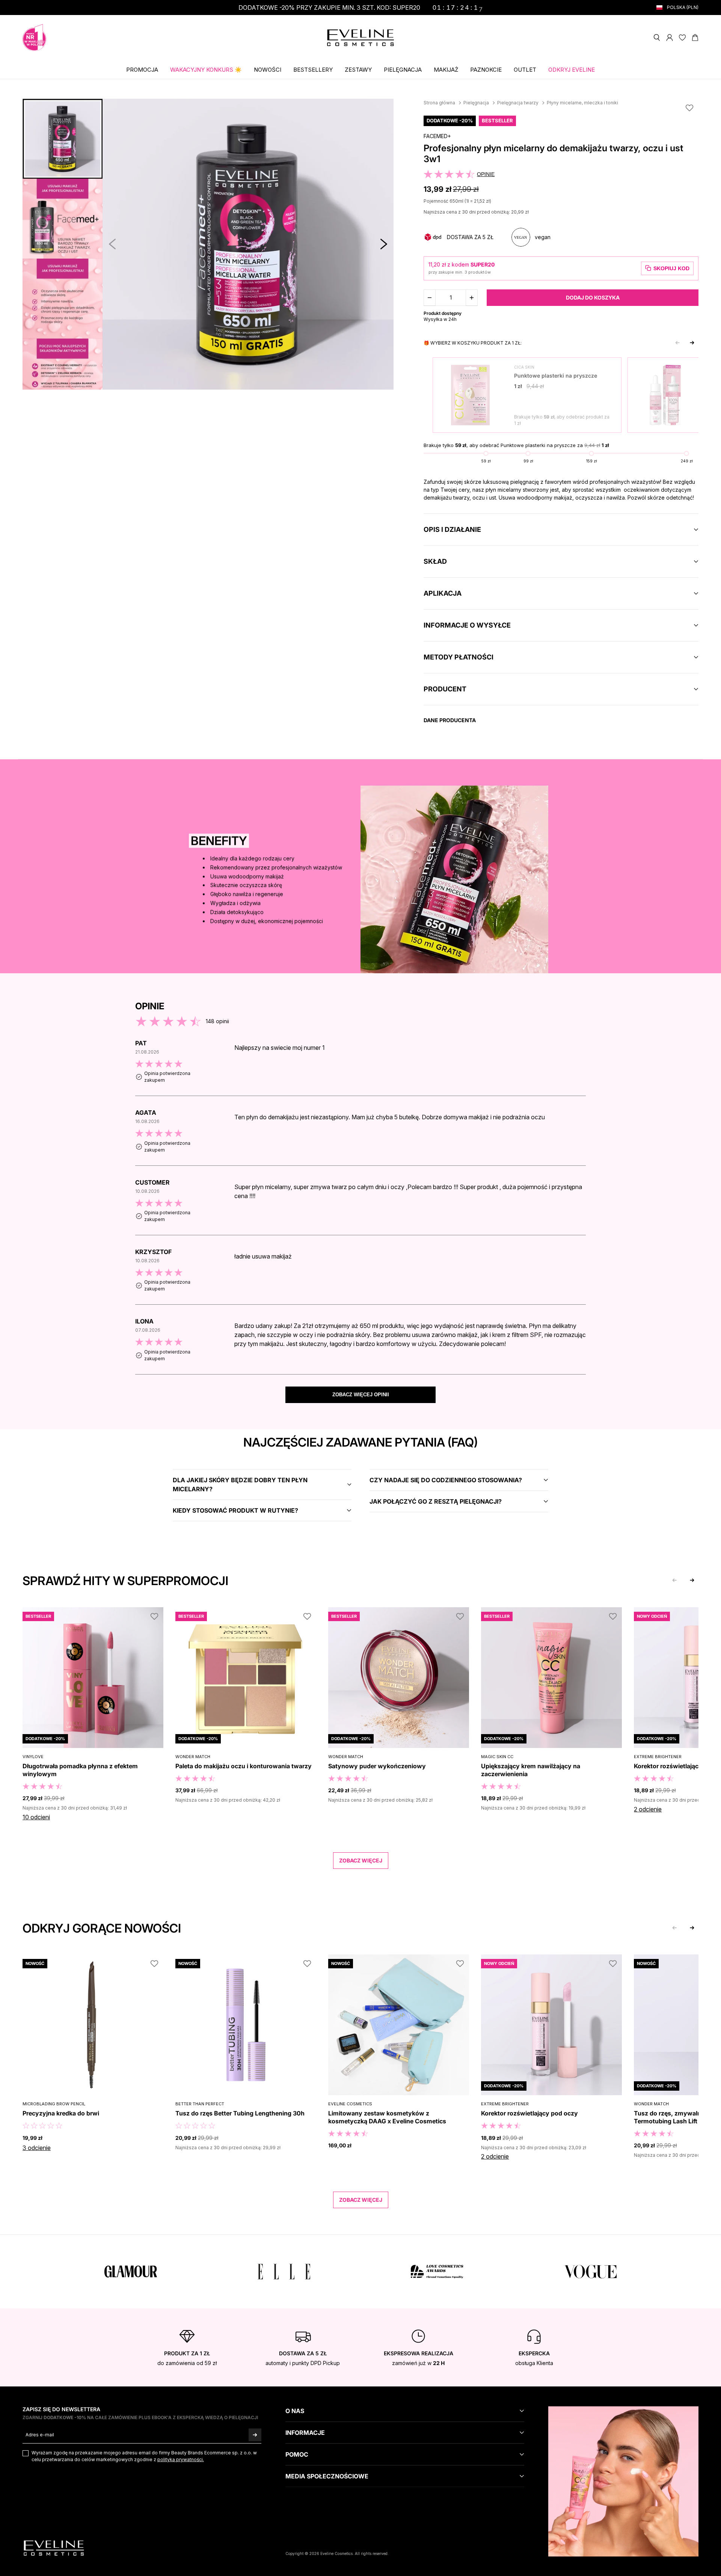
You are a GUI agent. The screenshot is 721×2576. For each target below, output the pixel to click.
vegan (543, 237)
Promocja (142, 70)
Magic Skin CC (497, 1757)
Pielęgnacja (403, 70)
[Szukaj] (657, 38)
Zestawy (358, 70)
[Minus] (430, 298)
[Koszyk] (695, 38)
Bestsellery (313, 70)
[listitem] (360, 1067)
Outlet (525, 70)
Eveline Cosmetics (350, 2104)
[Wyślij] (255, 2435)
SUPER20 (483, 264)
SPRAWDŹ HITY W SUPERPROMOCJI (125, 1581)
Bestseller (497, 120)
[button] (384, 244)
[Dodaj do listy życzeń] (689, 108)
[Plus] (472, 298)
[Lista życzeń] (682, 38)
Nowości (268, 70)
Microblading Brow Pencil (54, 2104)
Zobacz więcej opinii (361, 1395)
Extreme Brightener (658, 1757)
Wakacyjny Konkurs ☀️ (206, 70)
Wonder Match (193, 1757)
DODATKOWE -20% (450, 120)
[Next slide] (692, 343)
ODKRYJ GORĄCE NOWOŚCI (102, 1928)
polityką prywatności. (181, 2459)
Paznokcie (486, 70)
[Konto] (670, 38)
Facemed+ (437, 136)
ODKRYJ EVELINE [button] (572, 70)
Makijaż (446, 70)
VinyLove (33, 1757)
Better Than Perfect (200, 2104)
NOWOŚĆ (35, 1963)
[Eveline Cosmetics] (360, 38)
